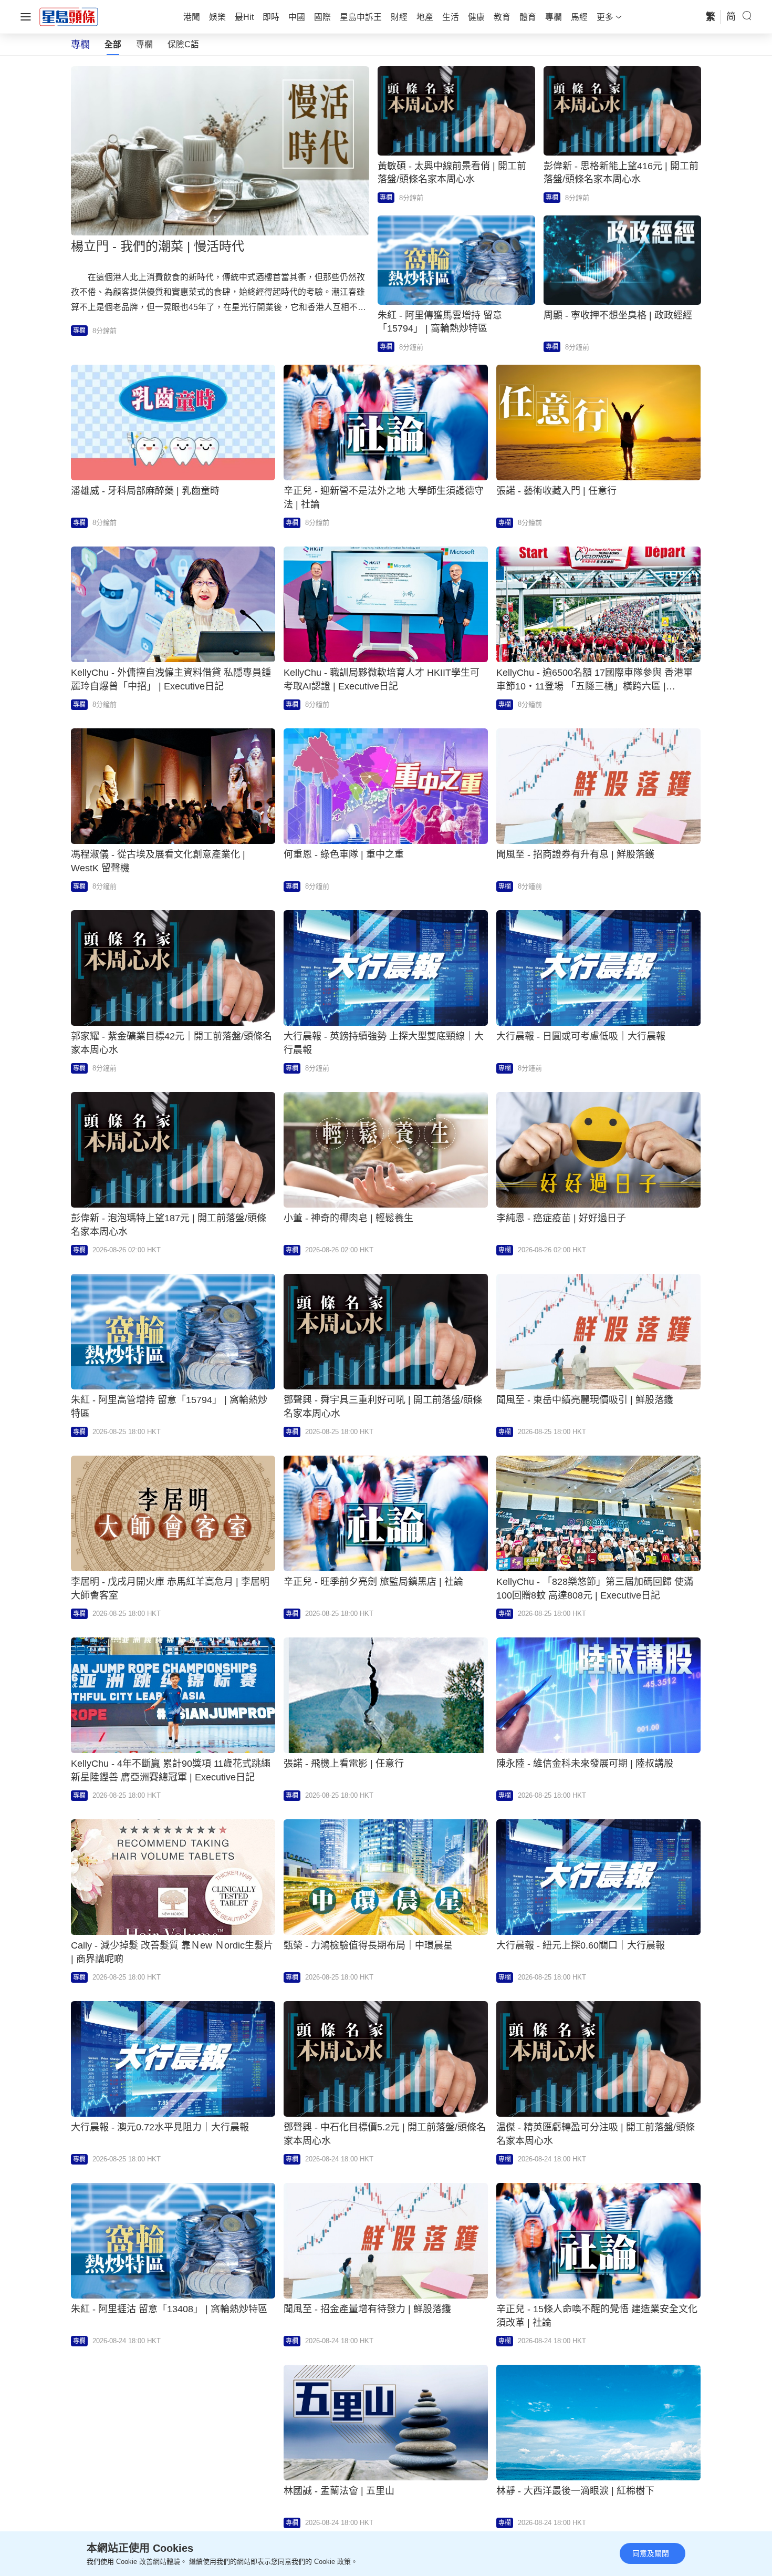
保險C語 (183, 44)
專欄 (144, 44)
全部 (113, 44)
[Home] (69, 16)
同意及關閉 (651, 2553)
